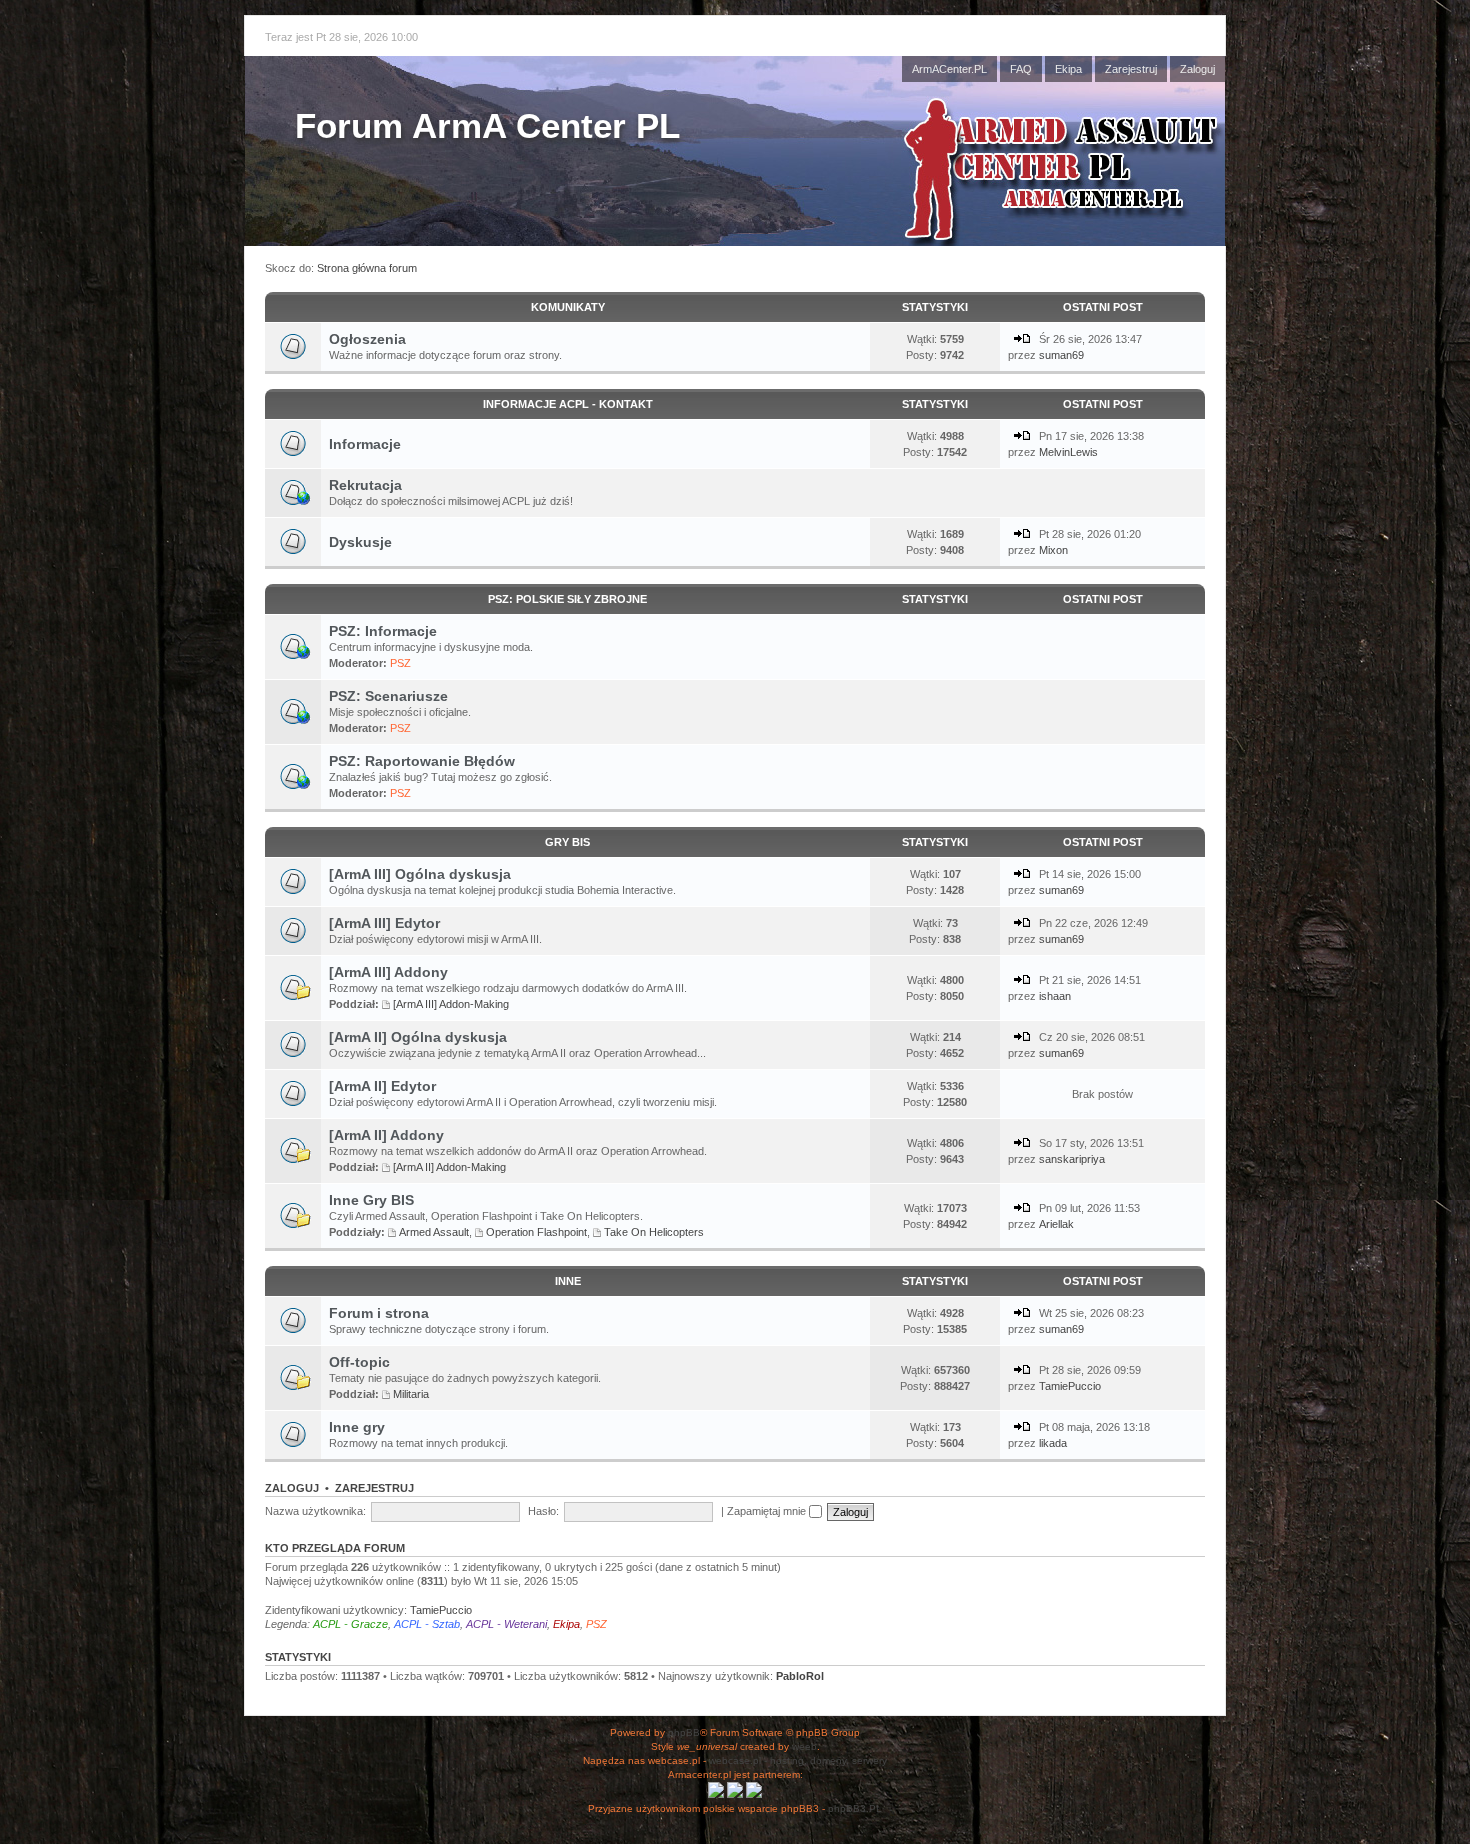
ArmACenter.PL (949, 69)
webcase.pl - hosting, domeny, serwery (798, 1760)
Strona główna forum (367, 268)
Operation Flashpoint (536, 1232)
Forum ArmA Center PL (487, 125)
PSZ (400, 663)
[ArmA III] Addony (388, 972)
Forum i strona (379, 1313)
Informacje (365, 444)
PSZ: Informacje (383, 631)
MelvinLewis (1068, 452)
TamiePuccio (1070, 1386)
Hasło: (543, 1511)
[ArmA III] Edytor (384, 923)
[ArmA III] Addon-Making (451, 1004)
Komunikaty (568, 307)
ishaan (1055, 996)
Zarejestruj (1131, 69)
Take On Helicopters (654, 1232)
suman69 (1061, 355)
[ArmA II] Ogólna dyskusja (418, 1037)
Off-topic (359, 1362)
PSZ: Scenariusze (388, 696)
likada (1053, 1443)
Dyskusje (360, 542)
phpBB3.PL (855, 1808)
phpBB (684, 1732)
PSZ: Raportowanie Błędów (422, 761)
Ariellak (1056, 1224)
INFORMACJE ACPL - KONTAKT (568, 404)
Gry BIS (567, 842)
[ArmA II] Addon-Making (449, 1167)
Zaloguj (1197, 69)
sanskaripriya (1072, 1159)
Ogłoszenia (367, 339)
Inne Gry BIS (371, 1200)
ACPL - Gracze (350, 1624)
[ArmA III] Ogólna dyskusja (420, 874)
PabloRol (800, 1676)
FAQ (1021, 69)
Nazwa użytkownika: (315, 1511)
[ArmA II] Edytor (382, 1086)
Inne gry (357, 1427)
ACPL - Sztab (427, 1624)
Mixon (1053, 550)
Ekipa (1068, 69)
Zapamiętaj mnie (768, 1511)
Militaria (411, 1394)
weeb (804, 1746)
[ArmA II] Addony (386, 1135)
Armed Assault (434, 1232)
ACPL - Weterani (506, 1624)
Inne (568, 1281)
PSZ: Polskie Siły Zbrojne (567, 599)
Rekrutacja (365, 485)
